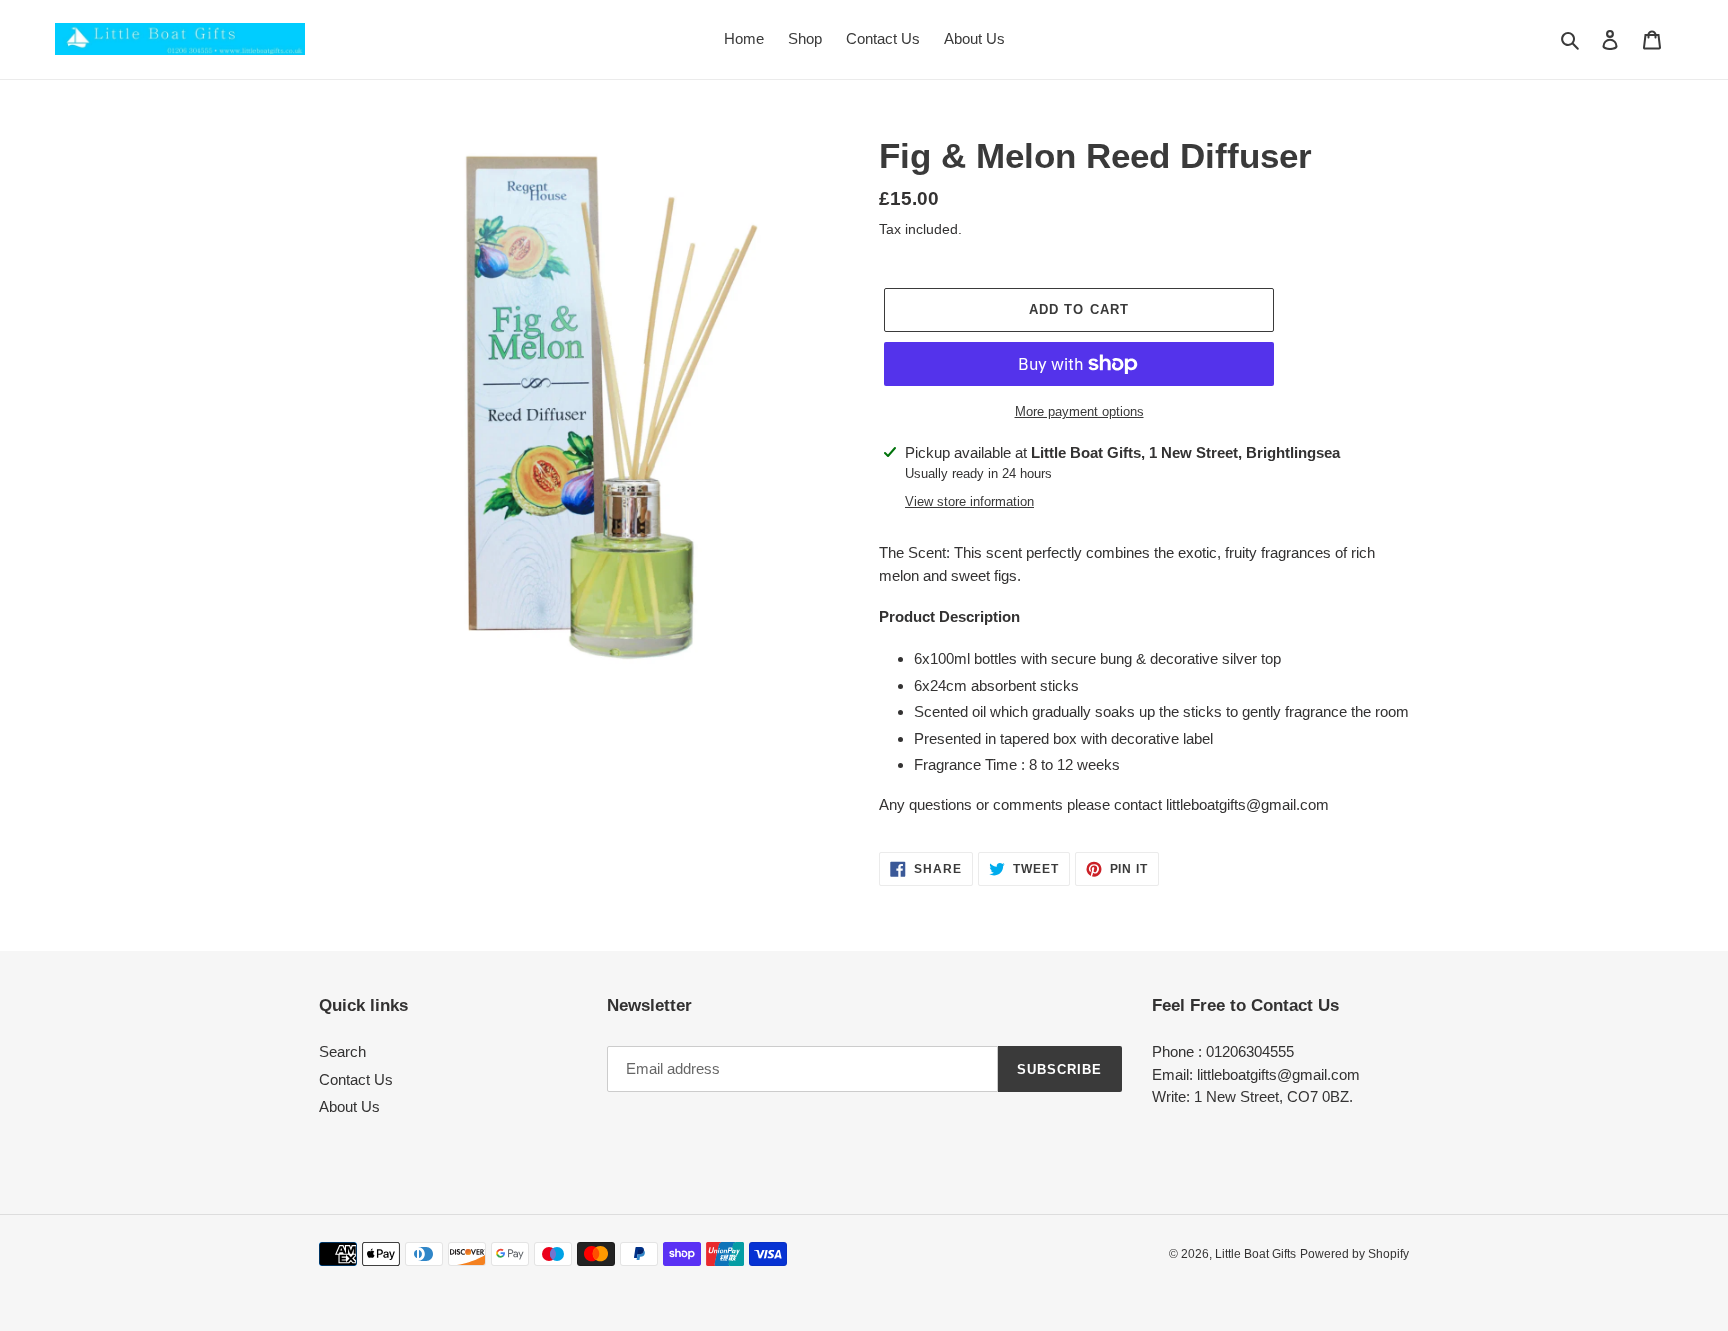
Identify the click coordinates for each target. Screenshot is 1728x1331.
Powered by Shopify (1354, 1254)
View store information (969, 501)
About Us (349, 1106)
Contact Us (356, 1079)
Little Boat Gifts (1255, 1254)
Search (342, 1051)
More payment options (1079, 411)
